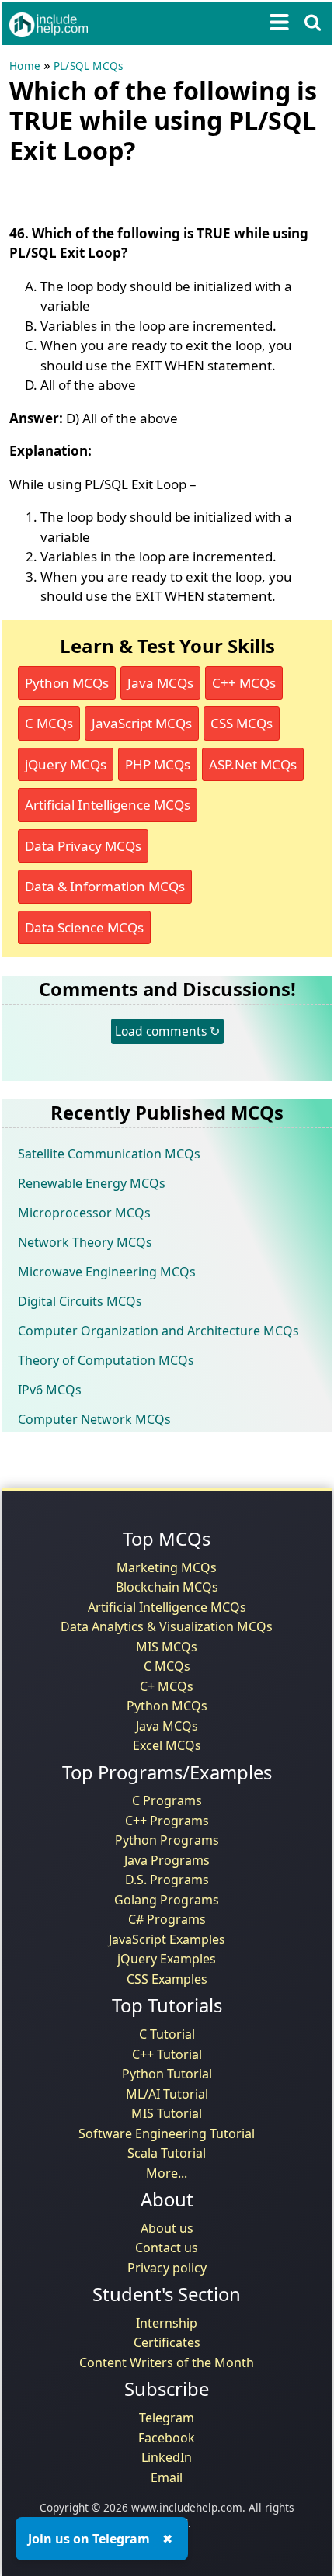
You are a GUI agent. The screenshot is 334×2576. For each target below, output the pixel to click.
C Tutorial (167, 2034)
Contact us (167, 2248)
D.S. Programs (167, 1880)
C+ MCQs (167, 1686)
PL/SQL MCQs (88, 66)
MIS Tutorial (167, 2113)
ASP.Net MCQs (253, 764)
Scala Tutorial (167, 2153)
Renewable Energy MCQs (92, 1183)
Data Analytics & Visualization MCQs (167, 1626)
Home (25, 66)
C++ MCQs (244, 683)
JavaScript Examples (167, 1939)
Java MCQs (160, 683)
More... (167, 2173)
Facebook (167, 2438)
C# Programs (167, 1919)
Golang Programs (167, 1900)
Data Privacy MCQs (83, 846)
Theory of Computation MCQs (106, 1360)
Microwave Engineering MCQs (107, 1272)
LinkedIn (167, 2457)
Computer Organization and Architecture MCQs (158, 1331)
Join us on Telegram (89, 2539)
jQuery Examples (167, 1959)
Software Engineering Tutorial (167, 2133)
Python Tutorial (167, 2074)
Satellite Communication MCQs (109, 1154)
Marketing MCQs (167, 1567)
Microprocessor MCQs (84, 1213)
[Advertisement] (134, 191)
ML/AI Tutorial (167, 2094)
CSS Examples (167, 1979)
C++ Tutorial (167, 2054)
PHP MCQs (158, 764)
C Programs (167, 1800)
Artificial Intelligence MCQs (108, 805)
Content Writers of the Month (167, 2362)
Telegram (167, 2418)
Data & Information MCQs (105, 886)
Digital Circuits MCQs (80, 1301)
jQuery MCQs (66, 764)
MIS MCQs (167, 1647)
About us (167, 2228)
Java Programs (167, 1860)
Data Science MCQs (84, 927)
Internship (167, 2323)
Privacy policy (167, 2268)
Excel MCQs (167, 1745)
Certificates (167, 2342)
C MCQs (49, 723)
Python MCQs (67, 683)
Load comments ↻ (167, 1031)
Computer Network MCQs (94, 1419)
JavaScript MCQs (142, 723)
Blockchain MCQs (167, 1587)
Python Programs (167, 1840)
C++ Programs (167, 1821)
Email (167, 2477)
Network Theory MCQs (85, 1242)
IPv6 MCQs (50, 1390)
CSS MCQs (242, 723)
